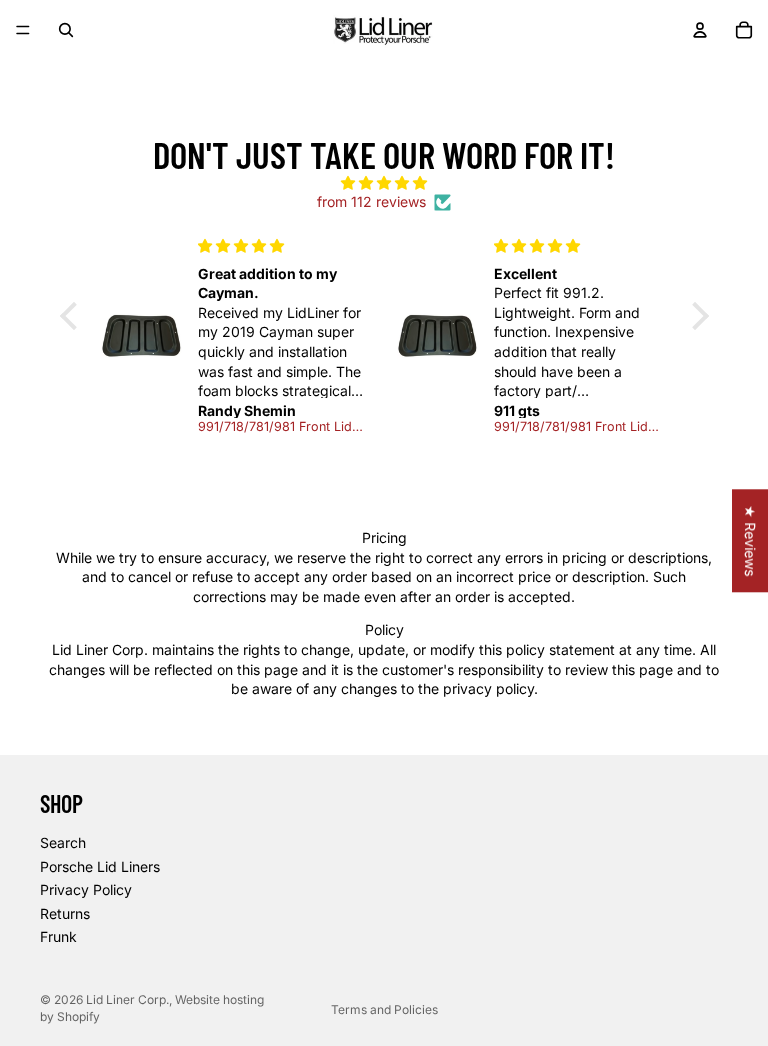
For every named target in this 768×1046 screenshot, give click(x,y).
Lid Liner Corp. (127, 999)
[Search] (66, 30)
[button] (73, 316)
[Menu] (23, 30)
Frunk (58, 937)
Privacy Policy (86, 889)
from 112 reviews (371, 201)
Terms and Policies (384, 1009)
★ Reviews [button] (750, 540)
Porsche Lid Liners (100, 866)
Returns (65, 913)
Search (63, 842)
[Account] (700, 30)
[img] (384, 183)
